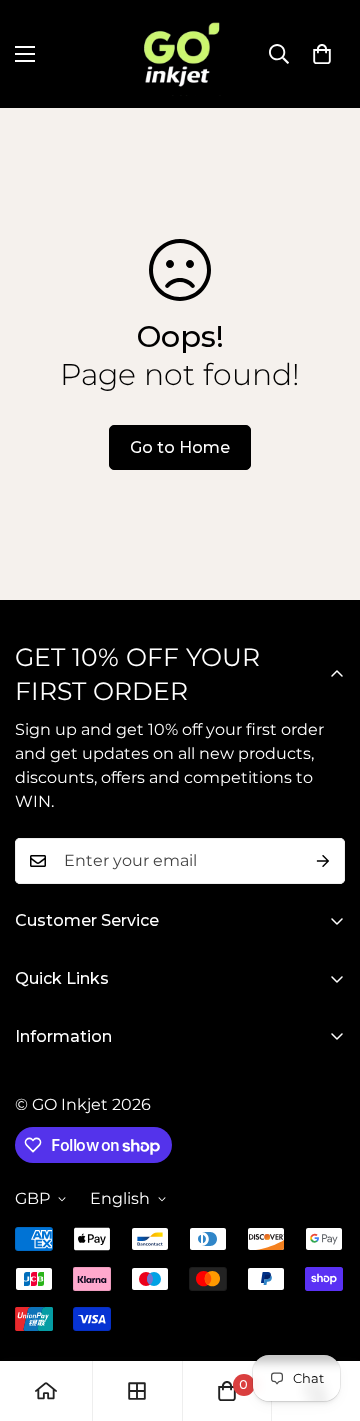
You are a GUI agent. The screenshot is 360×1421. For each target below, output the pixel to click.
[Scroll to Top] (324, 1315)
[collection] (137, 1391)
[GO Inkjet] (180, 54)
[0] (322, 54)
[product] (46, 1391)
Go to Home (180, 447)
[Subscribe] (323, 861)
